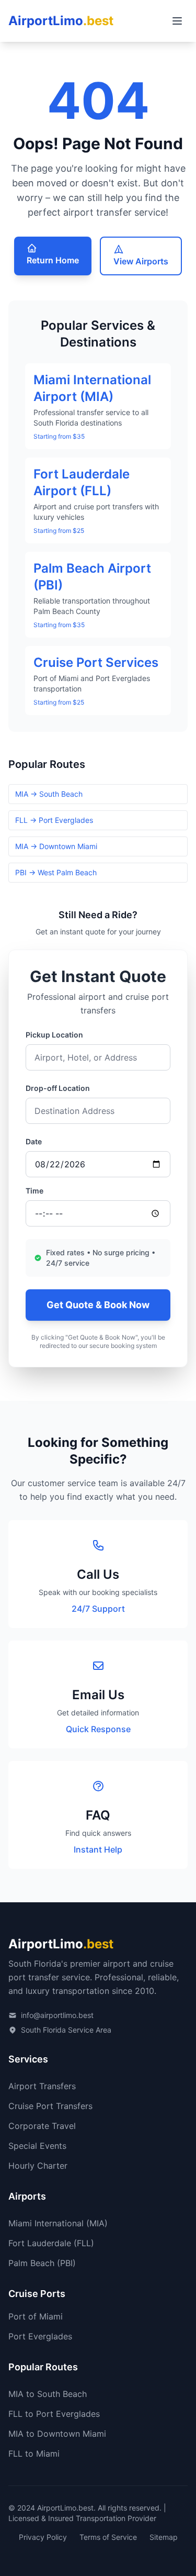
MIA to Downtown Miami (57, 2434)
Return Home (53, 260)
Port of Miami (36, 2316)
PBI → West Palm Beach (56, 872)
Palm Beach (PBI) (42, 2263)
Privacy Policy (43, 2537)
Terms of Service (108, 2537)
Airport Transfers (42, 2086)
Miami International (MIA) (58, 2223)
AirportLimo (61, 21)
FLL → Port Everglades (54, 820)
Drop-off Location (58, 1088)
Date (34, 1141)
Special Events (37, 2146)
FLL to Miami (34, 2454)
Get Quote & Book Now (98, 1305)
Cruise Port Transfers (50, 2106)
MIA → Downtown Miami (56, 846)
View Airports (141, 261)
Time (34, 1191)
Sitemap (164, 2537)
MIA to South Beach (48, 2394)
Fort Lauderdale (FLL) (51, 2243)
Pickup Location (54, 1035)
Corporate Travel (42, 2126)
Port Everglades (40, 2336)
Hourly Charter (38, 2166)
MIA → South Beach (49, 794)
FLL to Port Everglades (54, 2414)
